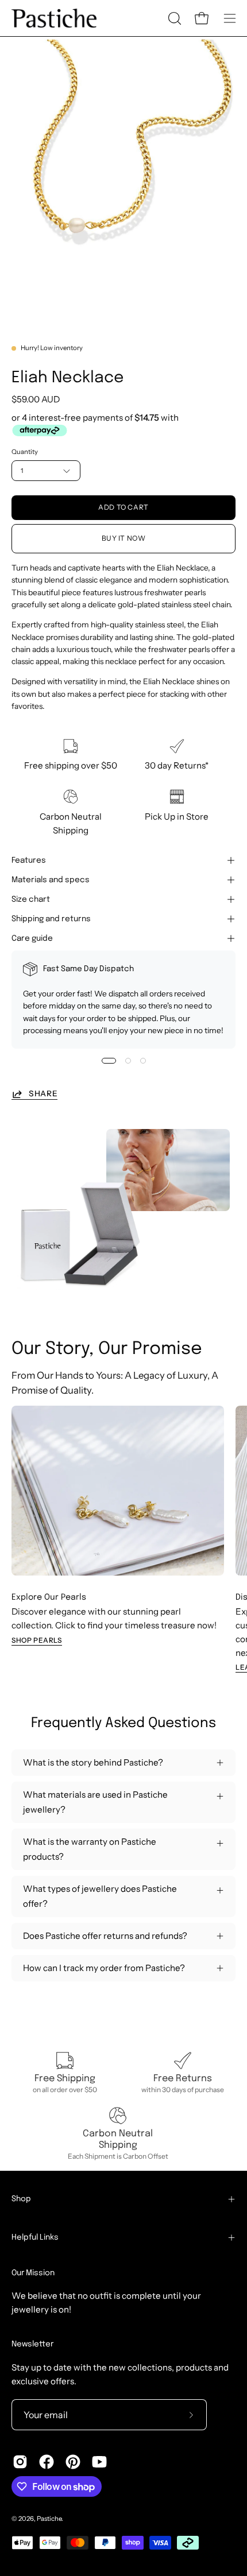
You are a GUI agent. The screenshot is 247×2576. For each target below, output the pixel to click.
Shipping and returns (51, 919)
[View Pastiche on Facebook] (47, 2462)
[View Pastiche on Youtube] (99, 2462)
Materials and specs (51, 880)
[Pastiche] (55, 18)
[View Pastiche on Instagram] (20, 2462)
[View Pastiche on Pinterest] (73, 2462)
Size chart (31, 899)
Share (43, 1093)
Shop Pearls (37, 1640)
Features (29, 860)
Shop (21, 2199)
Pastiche (49, 2519)
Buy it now (124, 539)
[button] (173, 18)
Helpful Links (35, 2237)
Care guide (32, 938)
